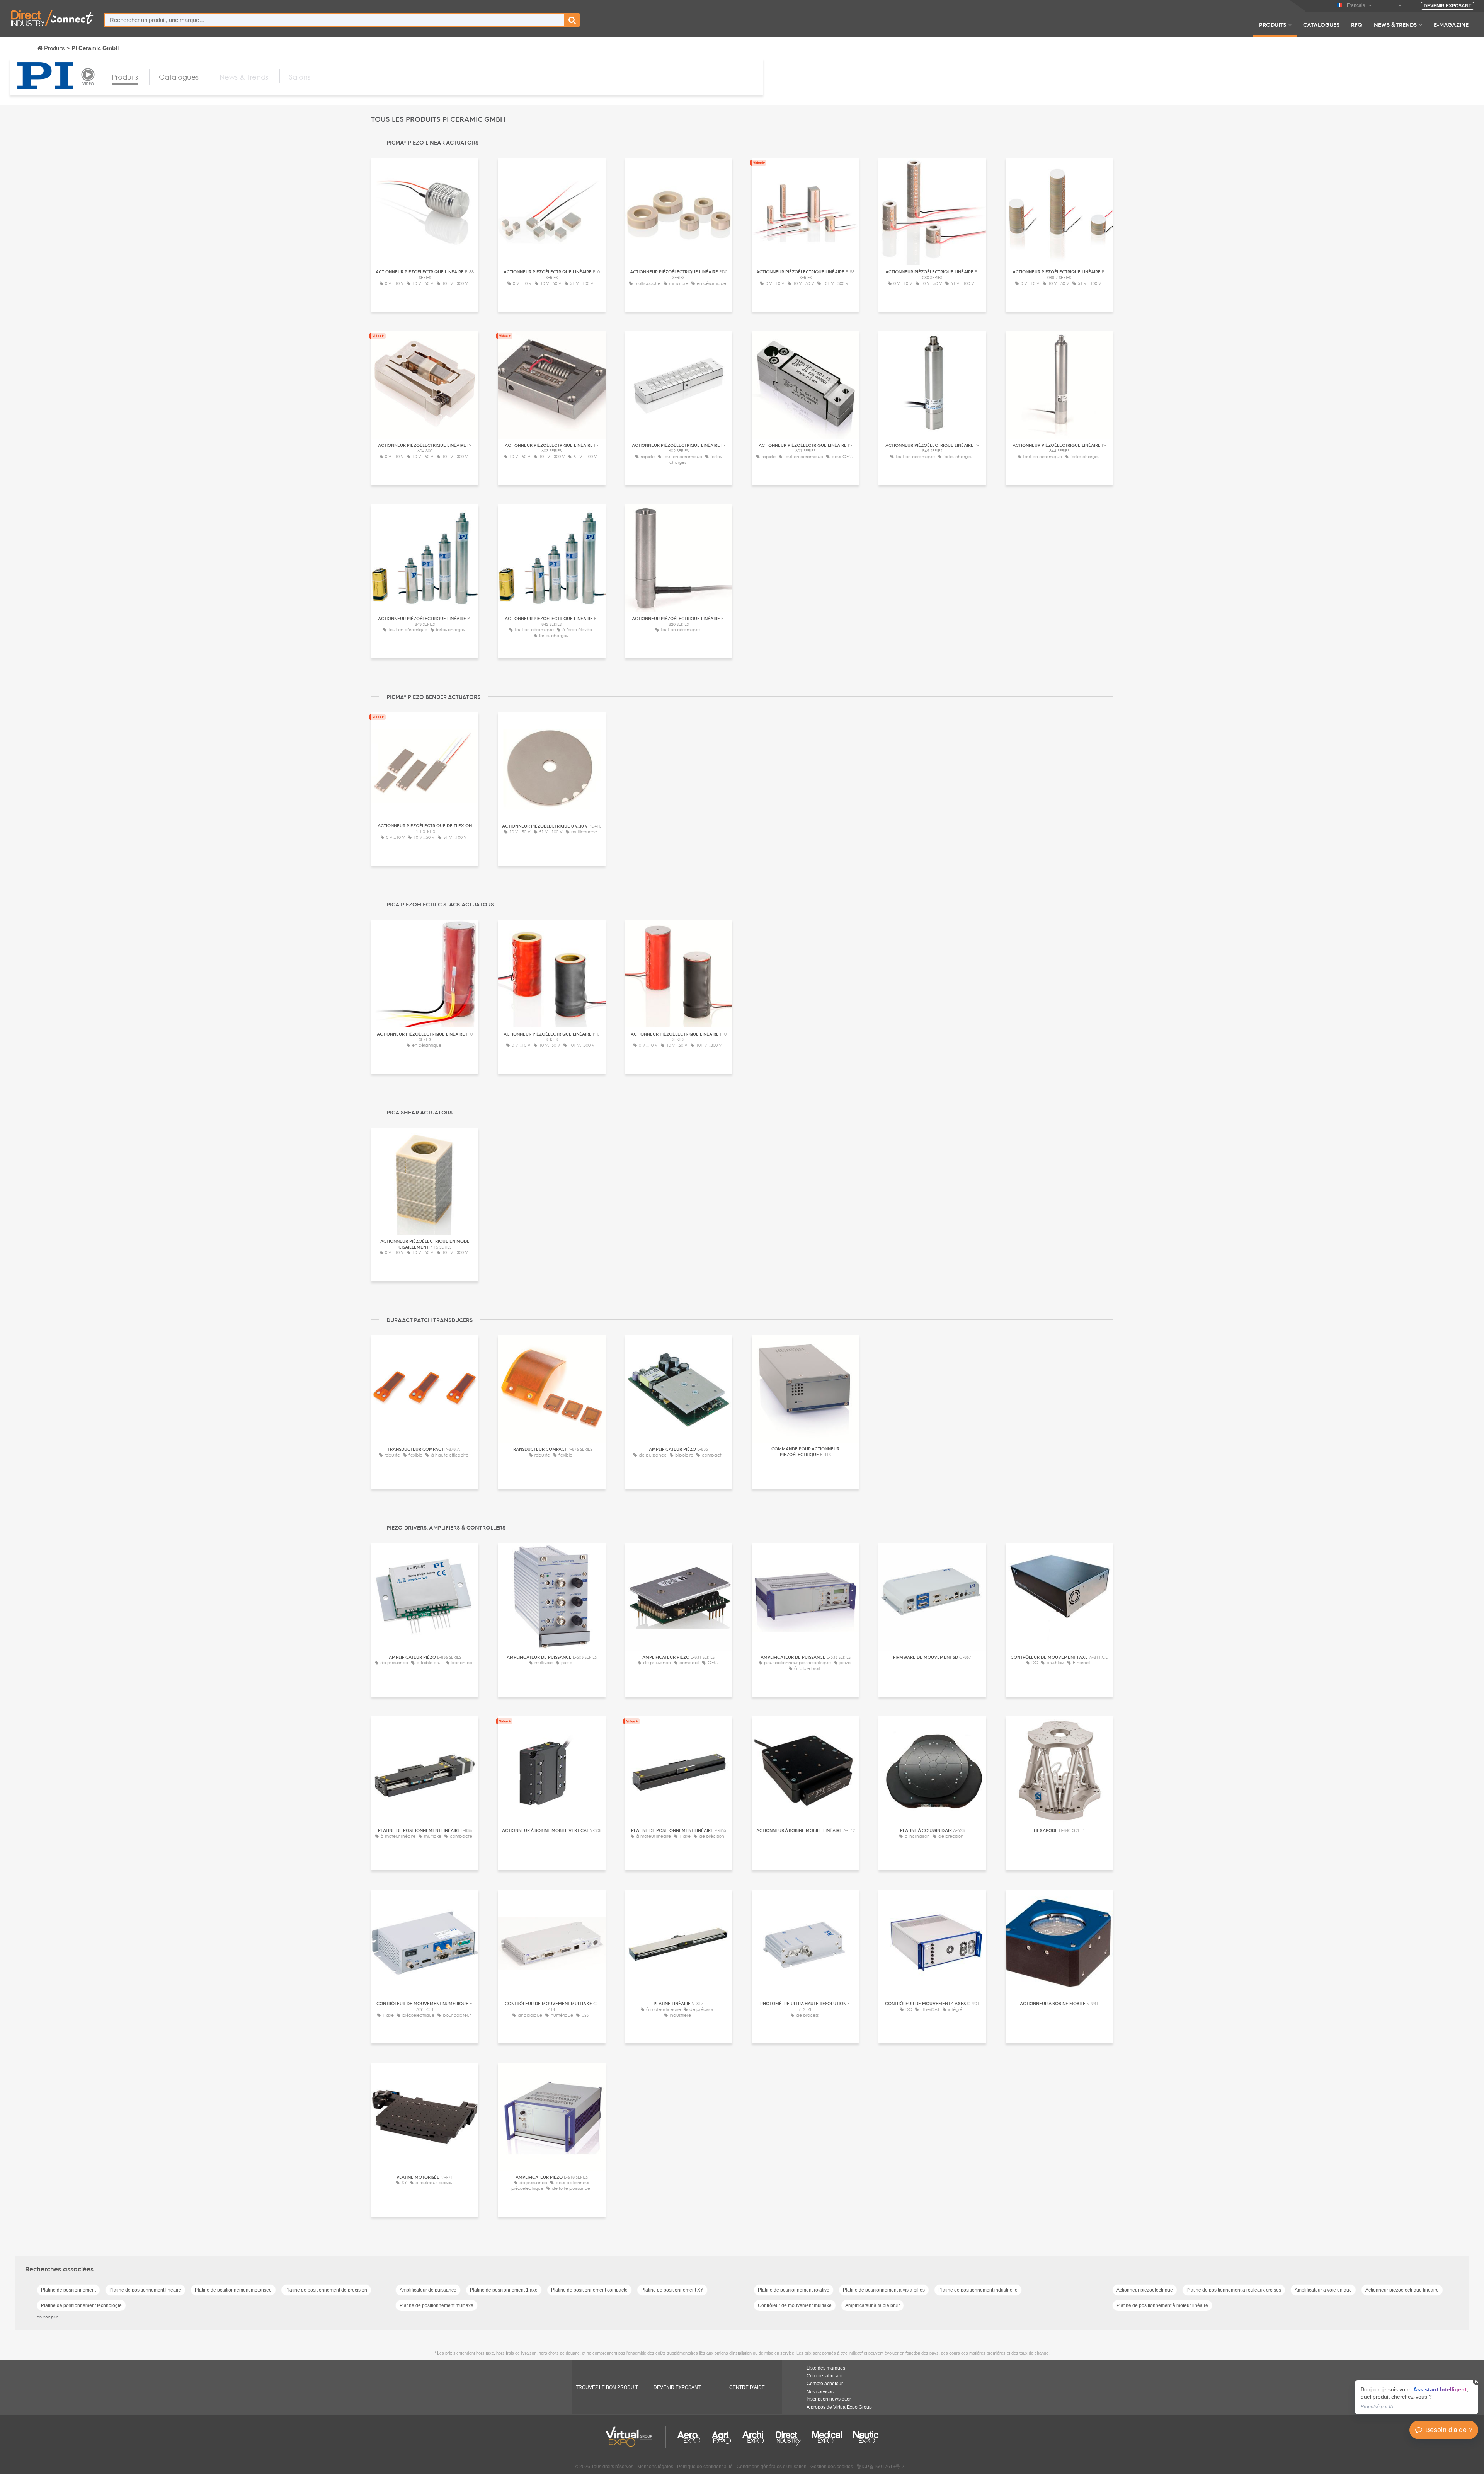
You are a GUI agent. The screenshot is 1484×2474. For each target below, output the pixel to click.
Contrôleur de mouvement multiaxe (795, 2305)
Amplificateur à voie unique (1323, 2290)
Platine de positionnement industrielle (978, 2290)
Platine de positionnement (68, 2290)
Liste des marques (826, 2368)
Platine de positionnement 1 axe (504, 2290)
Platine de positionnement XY (672, 2290)
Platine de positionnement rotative (794, 2290)
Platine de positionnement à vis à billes (884, 2290)
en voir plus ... (50, 2317)
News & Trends (1395, 24)
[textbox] (334, 20)
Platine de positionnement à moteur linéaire (1162, 2305)
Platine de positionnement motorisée (233, 2290)
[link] (1416, 2397)
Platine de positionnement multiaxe (437, 2305)
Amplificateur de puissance (428, 2290)
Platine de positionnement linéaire (145, 2290)
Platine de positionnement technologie (81, 2305)
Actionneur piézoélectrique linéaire (1402, 2290)
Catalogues (1321, 24)
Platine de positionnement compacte (589, 2290)
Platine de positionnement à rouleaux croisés (1234, 2290)
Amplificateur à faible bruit (872, 2305)
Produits (1273, 24)
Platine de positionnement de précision (326, 2290)
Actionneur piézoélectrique (1145, 2290)
